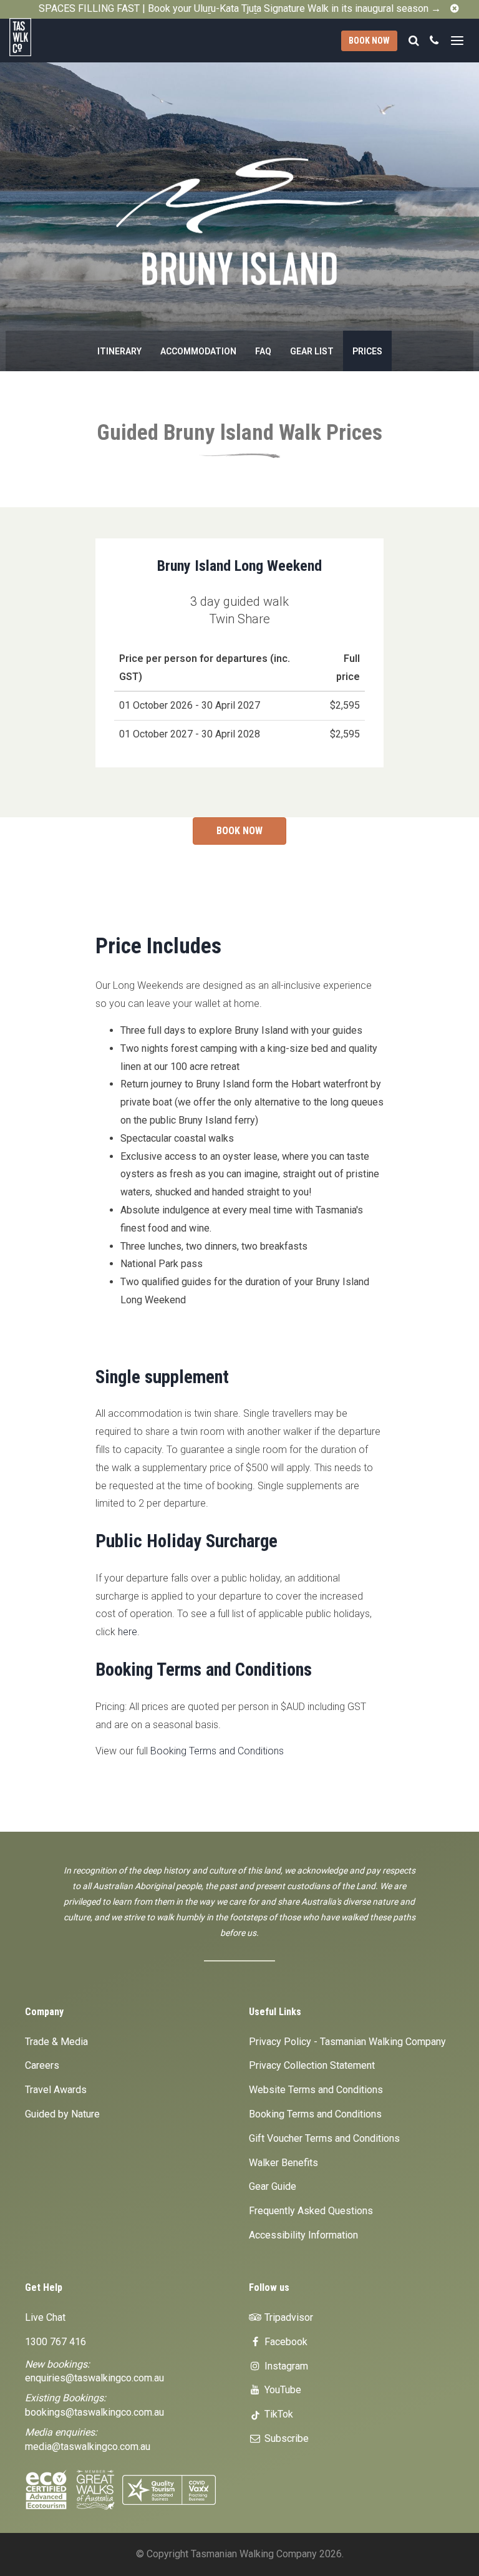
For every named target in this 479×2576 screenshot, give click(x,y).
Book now (369, 41)
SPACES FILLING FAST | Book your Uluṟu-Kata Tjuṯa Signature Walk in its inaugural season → (240, 8)
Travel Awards (56, 2090)
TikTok (278, 2414)
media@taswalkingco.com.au (88, 2447)
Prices (367, 351)
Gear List (312, 351)
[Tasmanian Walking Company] (48, 37)
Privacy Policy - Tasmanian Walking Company (347, 2042)
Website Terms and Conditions (316, 2090)
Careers (42, 2065)
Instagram (285, 2366)
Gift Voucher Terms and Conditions (324, 2138)
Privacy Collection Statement (312, 2065)
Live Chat (45, 2317)
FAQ (263, 351)
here (128, 1632)
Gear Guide (273, 2186)
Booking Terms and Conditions (217, 1751)
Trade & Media (56, 2042)
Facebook (285, 2342)
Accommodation (198, 351)
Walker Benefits (283, 2163)
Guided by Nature (62, 2114)
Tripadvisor (288, 2317)
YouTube (282, 2390)
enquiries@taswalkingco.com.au (94, 2378)
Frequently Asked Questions (311, 2211)
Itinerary (119, 351)
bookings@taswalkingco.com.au (94, 2412)
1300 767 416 (56, 2342)
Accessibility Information (303, 2235)
